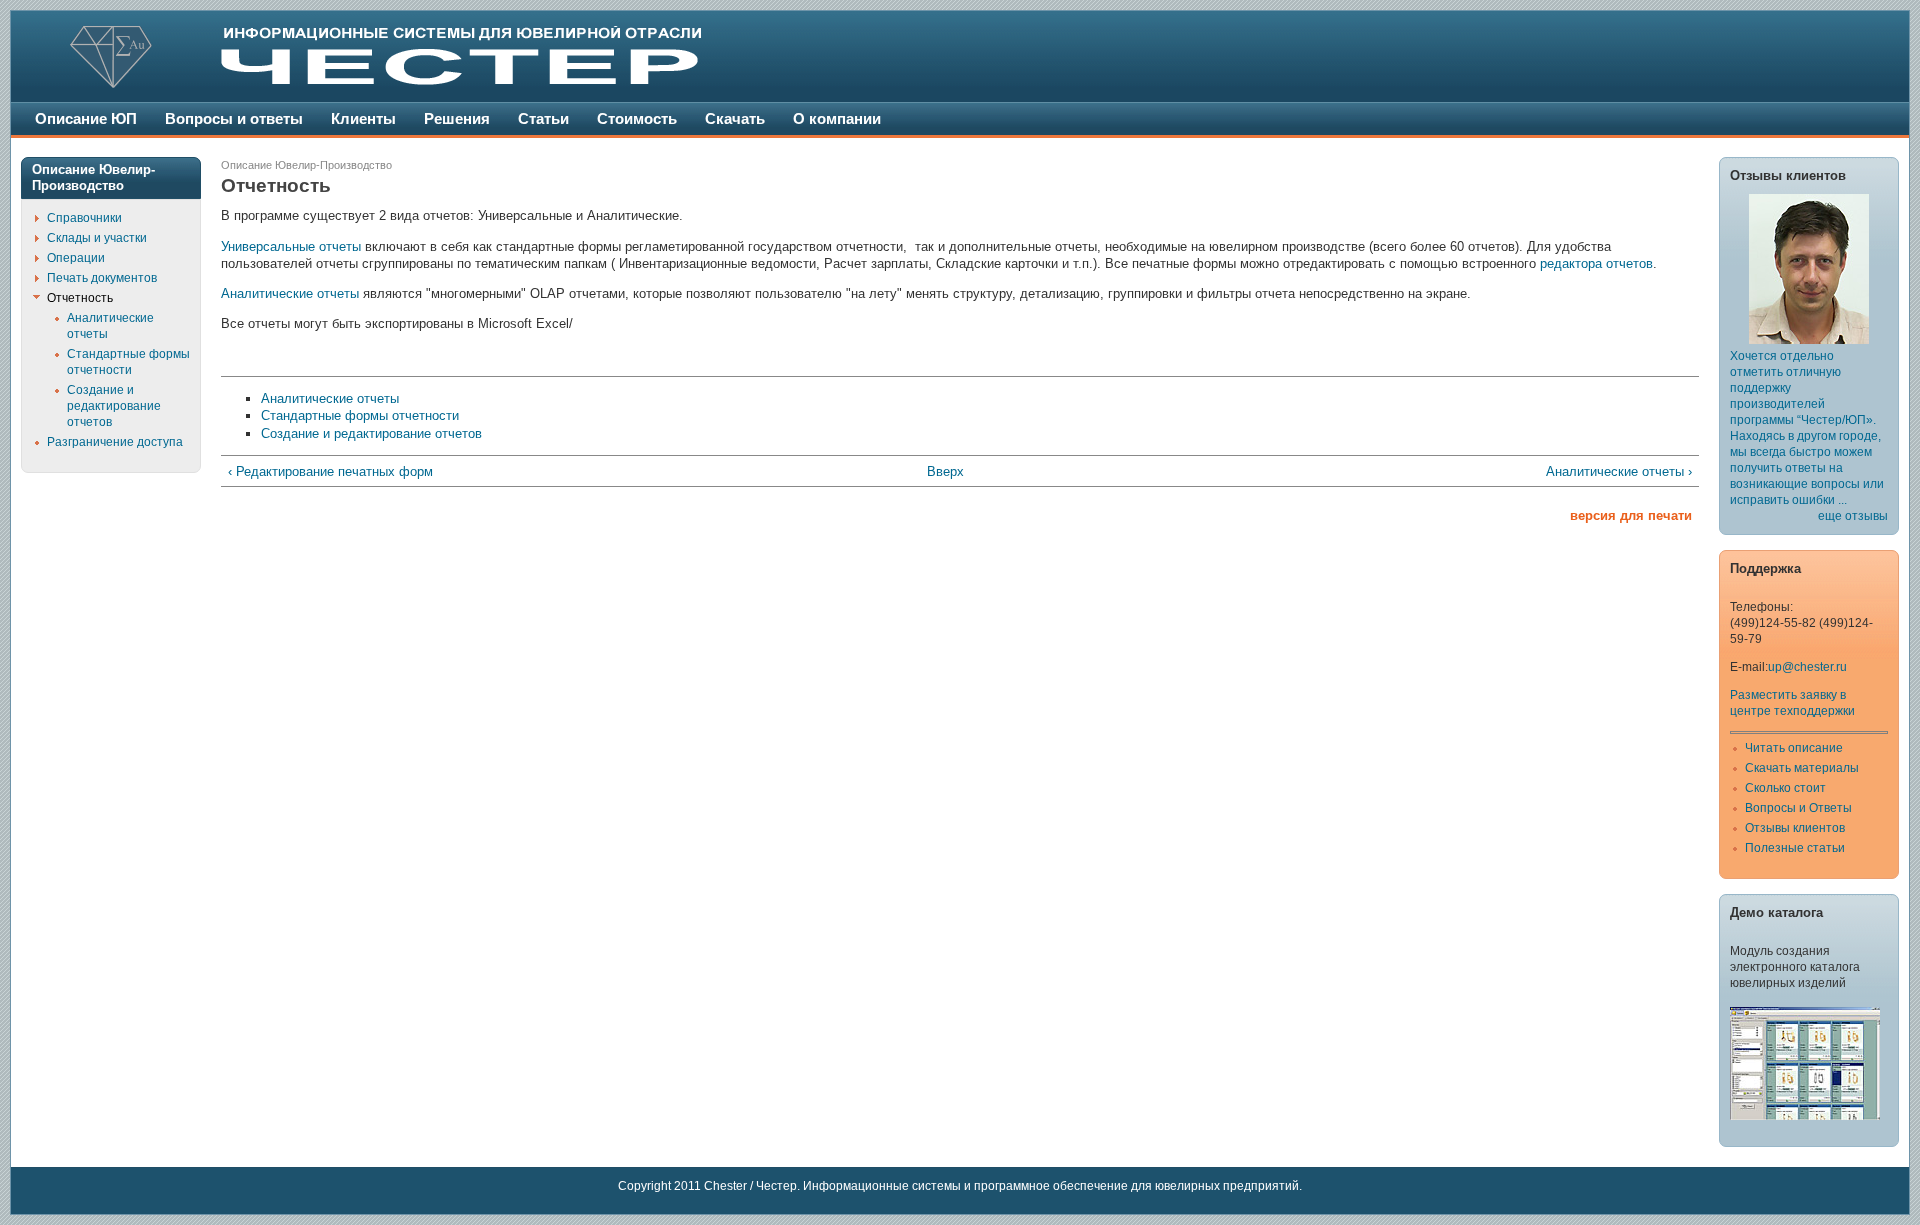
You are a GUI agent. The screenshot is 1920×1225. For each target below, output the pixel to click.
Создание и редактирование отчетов (371, 433)
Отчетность (80, 298)
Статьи (543, 118)
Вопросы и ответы (234, 118)
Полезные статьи (1795, 848)
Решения (457, 118)
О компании (837, 118)
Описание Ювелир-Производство (306, 165)
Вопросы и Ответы (1798, 808)
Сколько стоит (1785, 788)
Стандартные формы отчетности (360, 415)
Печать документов (102, 278)
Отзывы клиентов (1795, 828)
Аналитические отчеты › (1619, 471)
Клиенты (363, 118)
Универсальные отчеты (291, 246)
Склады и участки (97, 238)
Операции (76, 258)
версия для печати (1631, 515)
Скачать (735, 118)
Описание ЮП (86, 118)
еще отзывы (1853, 516)
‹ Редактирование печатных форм (330, 471)
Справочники (84, 218)
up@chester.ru (1807, 667)
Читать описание (1794, 748)
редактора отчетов (1596, 263)
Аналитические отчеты (290, 293)
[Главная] (441, 84)
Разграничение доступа (115, 442)
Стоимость (637, 118)
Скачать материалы (1802, 768)
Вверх (945, 471)
